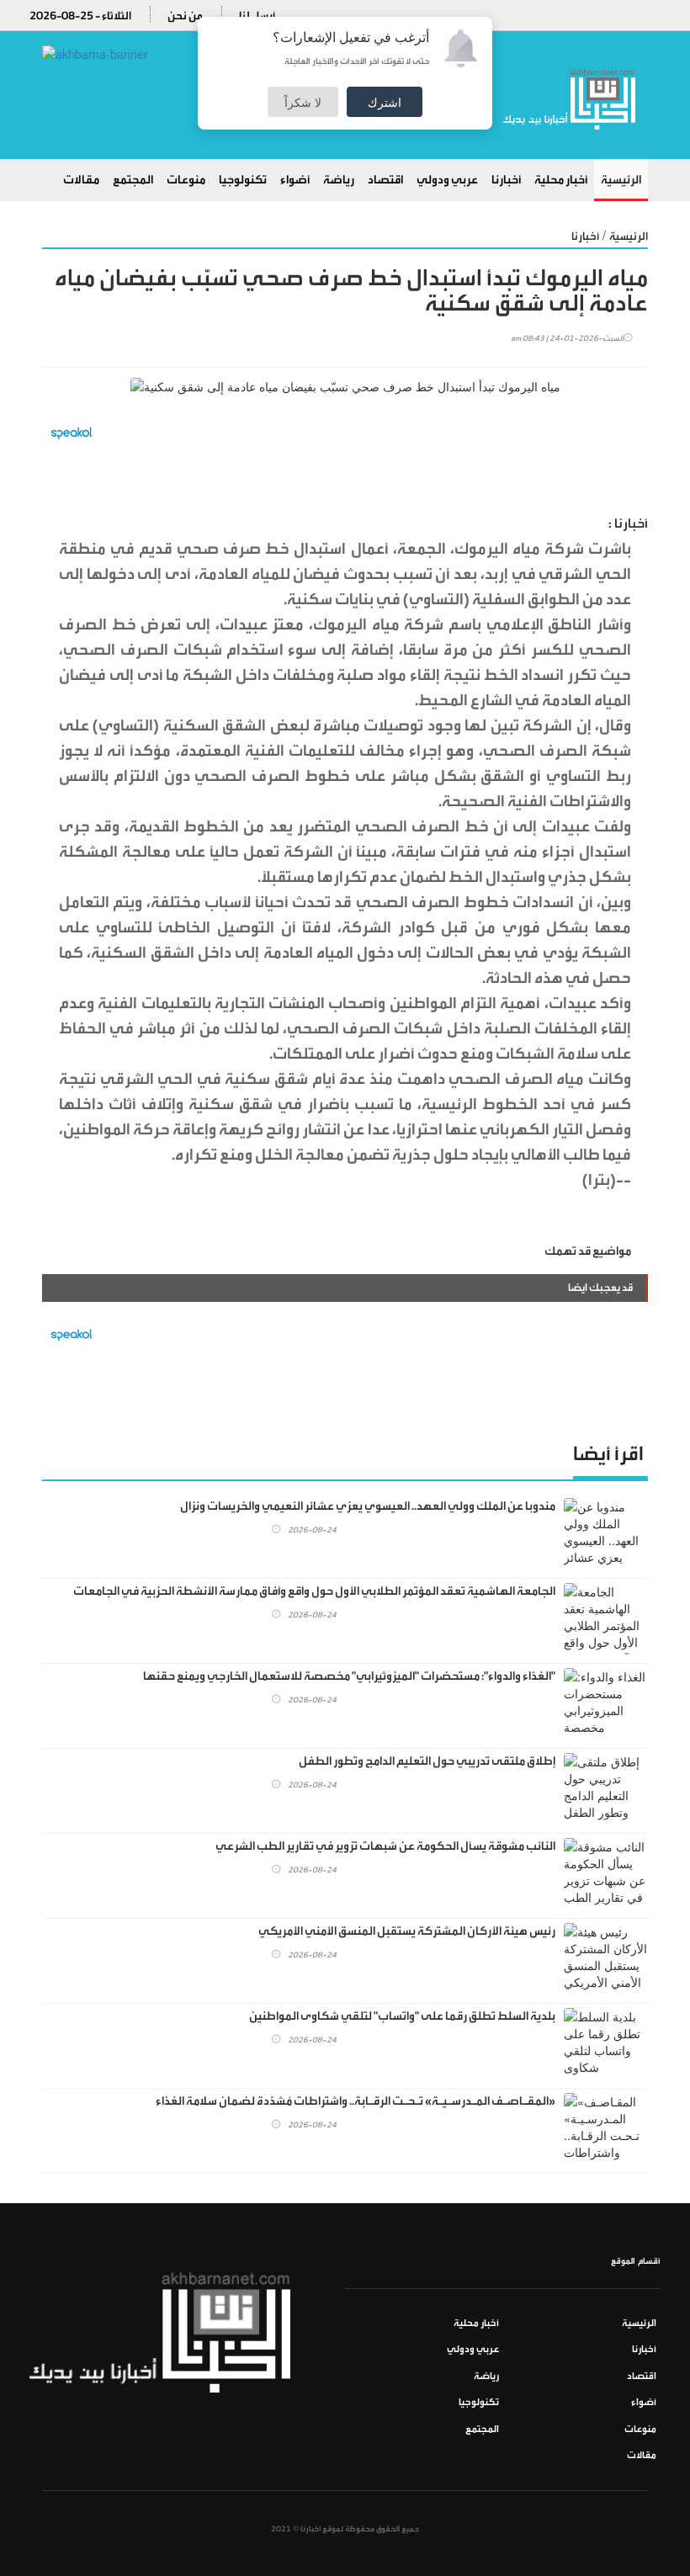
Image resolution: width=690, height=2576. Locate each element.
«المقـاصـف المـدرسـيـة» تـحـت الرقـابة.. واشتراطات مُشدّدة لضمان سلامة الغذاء (356, 2101)
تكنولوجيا (243, 180)
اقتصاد (385, 180)
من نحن (185, 16)
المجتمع (133, 180)
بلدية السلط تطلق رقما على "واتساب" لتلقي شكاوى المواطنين (402, 2016)
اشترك (385, 102)
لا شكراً (303, 102)
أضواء (295, 180)
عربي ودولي (447, 180)
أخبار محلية (561, 180)
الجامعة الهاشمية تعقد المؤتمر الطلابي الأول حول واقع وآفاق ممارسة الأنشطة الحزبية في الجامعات (314, 1591)
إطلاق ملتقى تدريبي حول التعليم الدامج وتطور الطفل (427, 1761)
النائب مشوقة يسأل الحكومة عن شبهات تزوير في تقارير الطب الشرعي (385, 1846)
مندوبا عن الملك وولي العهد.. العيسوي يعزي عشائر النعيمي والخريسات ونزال (368, 1506)
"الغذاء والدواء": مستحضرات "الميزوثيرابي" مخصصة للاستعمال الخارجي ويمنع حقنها (349, 1676)
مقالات (81, 180)
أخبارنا (506, 180)
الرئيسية (621, 180)
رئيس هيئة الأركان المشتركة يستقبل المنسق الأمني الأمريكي (407, 1931)
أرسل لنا (257, 16)
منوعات (186, 180)
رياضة (339, 180)
